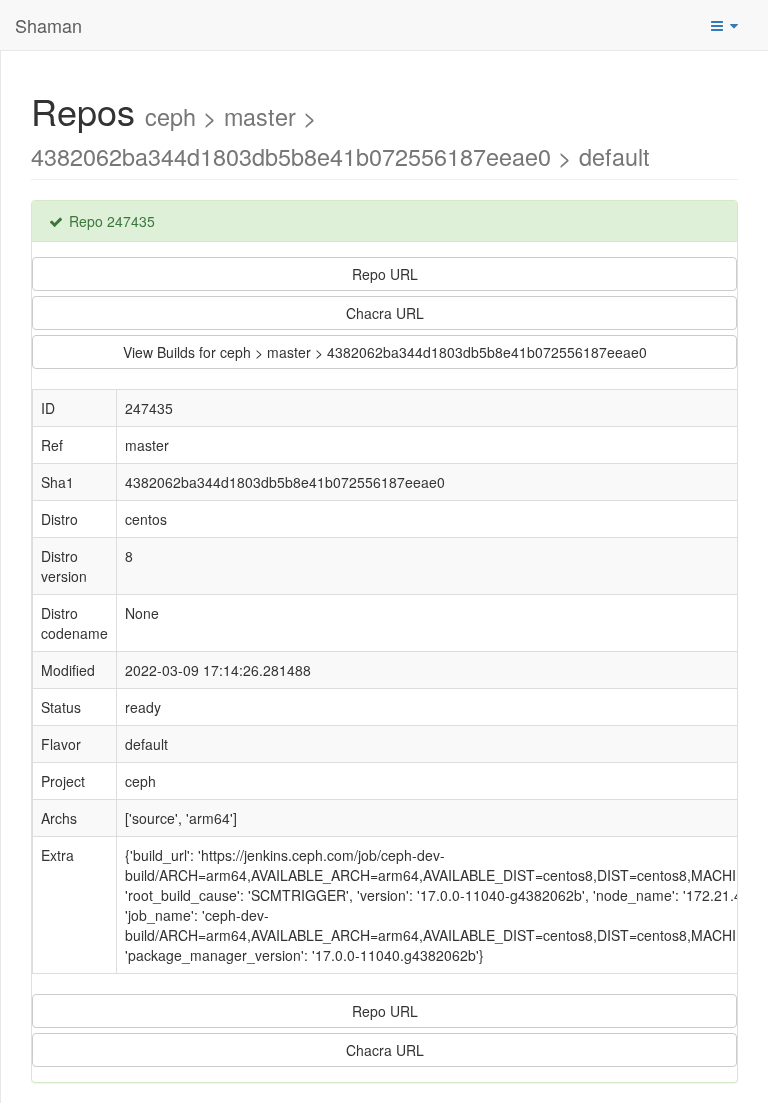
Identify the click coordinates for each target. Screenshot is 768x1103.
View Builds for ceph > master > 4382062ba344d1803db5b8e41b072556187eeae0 (385, 352)
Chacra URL (385, 313)
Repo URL (385, 274)
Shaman (48, 25)
